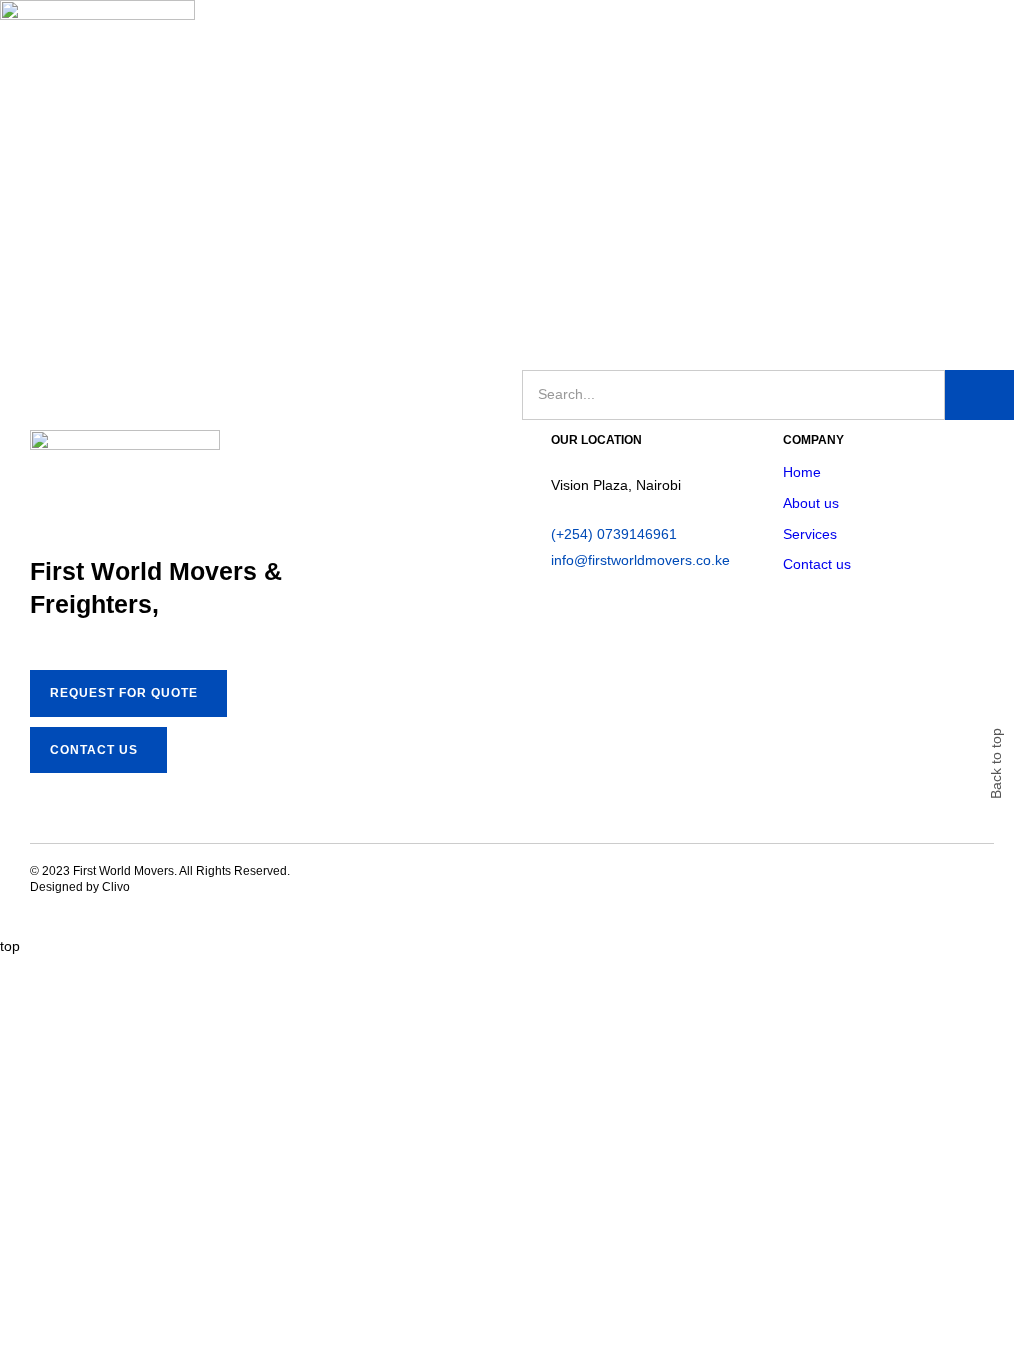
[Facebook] (444, 883)
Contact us (817, 564)
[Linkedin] (516, 883)
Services (810, 534)
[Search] (979, 395)
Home (802, 472)
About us (811, 503)
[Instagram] (480, 883)
